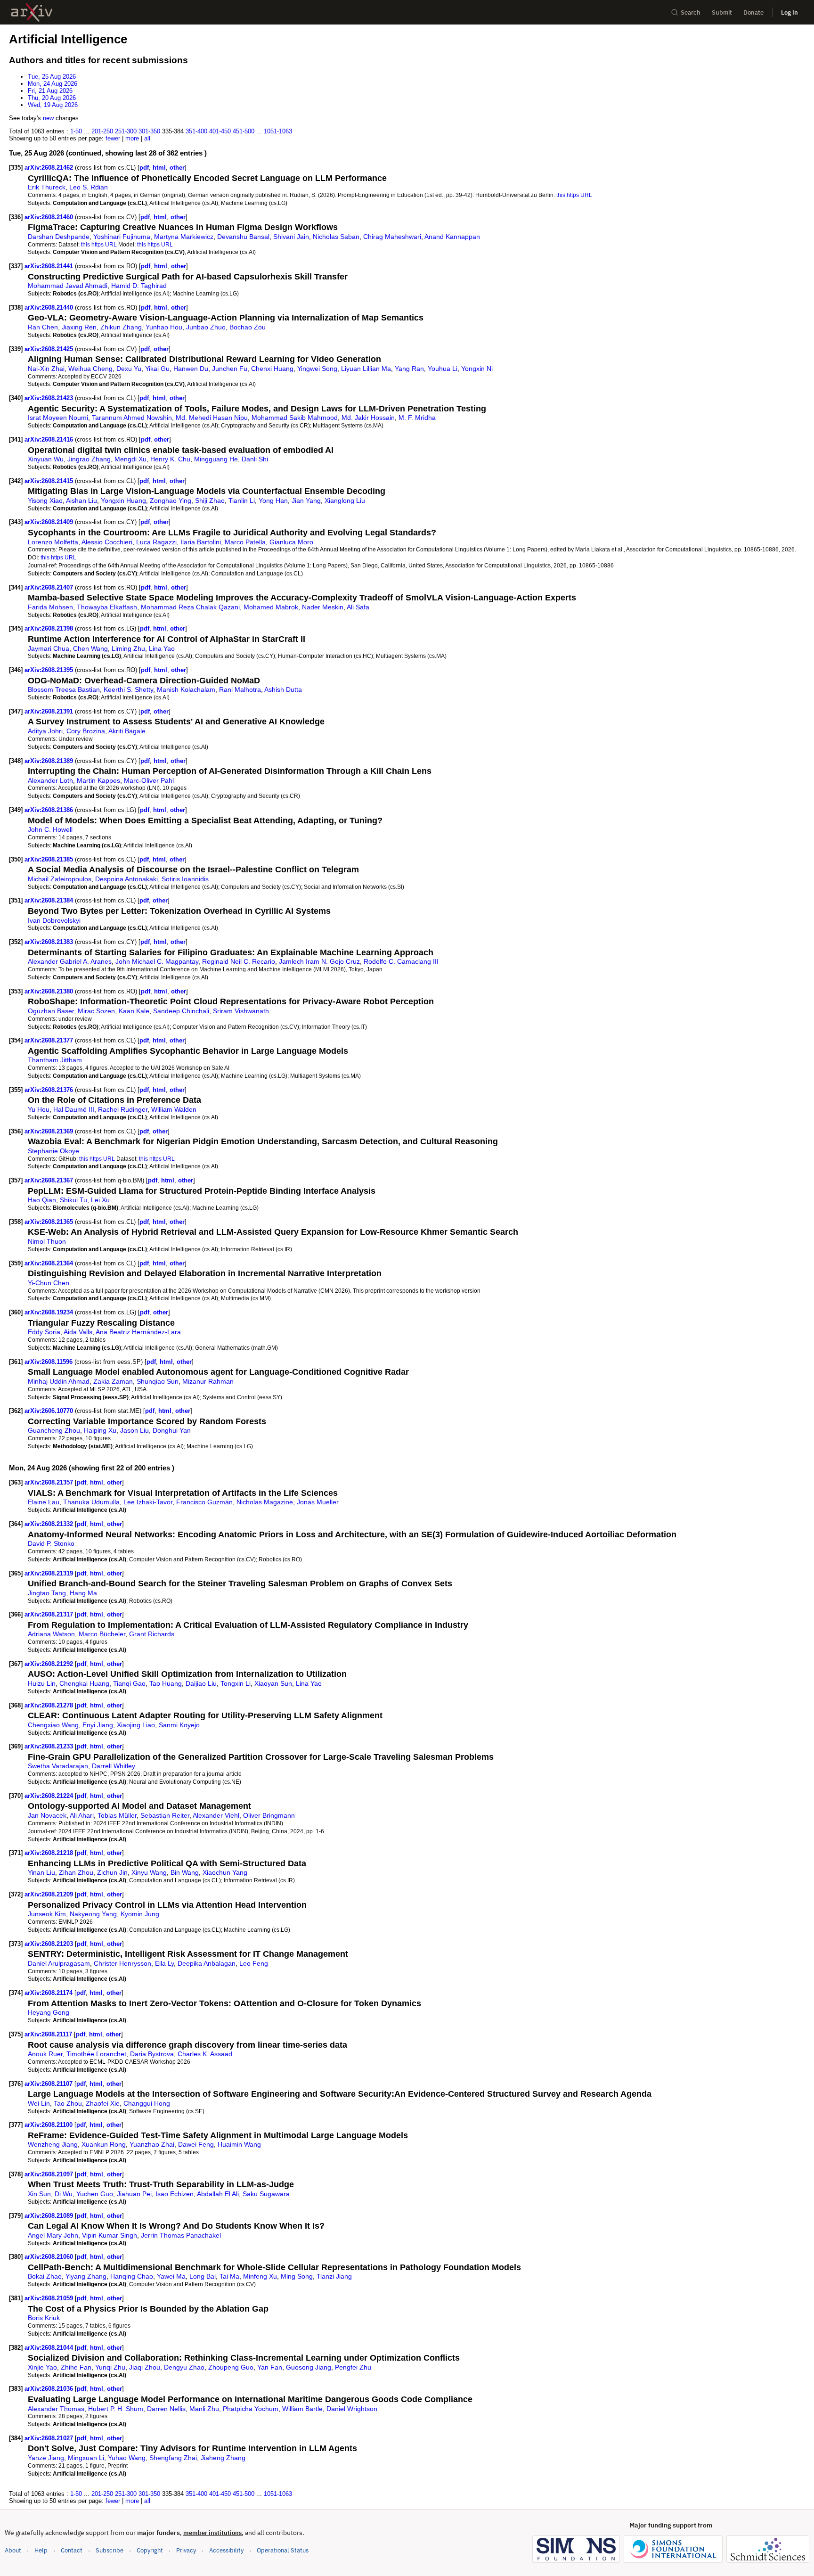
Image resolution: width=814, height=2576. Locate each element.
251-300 (126, 131)
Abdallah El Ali (218, 2194)
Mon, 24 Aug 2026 (53, 84)
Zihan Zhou (76, 1872)
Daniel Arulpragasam (59, 1963)
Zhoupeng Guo (231, 2367)
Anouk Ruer (45, 2054)
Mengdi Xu (130, 459)
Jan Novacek (47, 1815)
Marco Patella (245, 542)
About (13, 2550)
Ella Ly (164, 1963)
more (132, 138)
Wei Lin (39, 2103)
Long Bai (203, 2276)
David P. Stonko (51, 1543)
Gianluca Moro (291, 542)
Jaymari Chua (49, 648)
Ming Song (297, 2276)
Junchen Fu (230, 369)
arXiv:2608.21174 (49, 1993)
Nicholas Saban (336, 237)
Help (41, 2550)
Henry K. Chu (170, 459)
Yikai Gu (157, 369)
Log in (790, 12)
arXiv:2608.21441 (50, 266)
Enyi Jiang (98, 1725)
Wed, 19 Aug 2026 (53, 105)
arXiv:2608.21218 (50, 1853)
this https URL (574, 195)
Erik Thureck (47, 187)
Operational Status (283, 2550)
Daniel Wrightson (352, 2409)
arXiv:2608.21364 (50, 1263)
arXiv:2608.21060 (50, 2257)
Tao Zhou (68, 2103)
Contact (72, 2550)
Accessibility (226, 2550)
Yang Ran (409, 369)
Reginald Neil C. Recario (239, 961)
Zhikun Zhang (121, 327)
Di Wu (64, 2194)
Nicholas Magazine (265, 1502)
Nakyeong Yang (93, 1914)
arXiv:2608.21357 (50, 1482)
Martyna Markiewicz (184, 237)
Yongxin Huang (123, 500)
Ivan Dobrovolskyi (54, 920)
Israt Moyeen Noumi (58, 418)
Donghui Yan (172, 1430)
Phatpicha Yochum (251, 2409)
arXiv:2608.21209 (50, 1894)
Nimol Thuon (47, 1241)
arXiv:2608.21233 (50, 1746)
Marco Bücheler (102, 1634)
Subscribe (110, 2550)
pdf (144, 168)
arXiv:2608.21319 (50, 1573)
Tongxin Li (236, 1683)
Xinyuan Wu (46, 459)
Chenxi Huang (272, 369)
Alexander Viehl (216, 1815)
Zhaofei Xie (103, 2103)
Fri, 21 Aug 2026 (50, 91)
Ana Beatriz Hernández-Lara (138, 1332)
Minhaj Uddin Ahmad (59, 1381)
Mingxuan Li (86, 2458)
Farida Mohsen (50, 607)
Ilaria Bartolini (201, 542)
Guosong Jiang (309, 2367)
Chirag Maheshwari (392, 237)
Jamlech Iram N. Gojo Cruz (319, 961)
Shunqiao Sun (158, 1381)
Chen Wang (90, 648)
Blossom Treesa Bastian (64, 689)
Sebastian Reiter (165, 1815)
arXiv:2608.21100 (49, 2125)
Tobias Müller (117, 1815)
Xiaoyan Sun (273, 1683)
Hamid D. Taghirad (139, 286)
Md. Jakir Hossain (368, 418)
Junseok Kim (47, 1914)
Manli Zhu (204, 2409)
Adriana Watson (51, 1634)
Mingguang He (216, 459)
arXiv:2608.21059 (50, 2298)
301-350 (149, 131)
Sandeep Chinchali (181, 1011)
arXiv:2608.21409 (50, 522)
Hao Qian (42, 1200)
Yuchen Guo (95, 2194)
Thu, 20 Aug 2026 (52, 98)
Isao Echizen (175, 2194)
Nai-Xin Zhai (46, 369)
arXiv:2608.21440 (50, 308)
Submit (722, 12)
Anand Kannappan (452, 237)
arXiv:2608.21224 (50, 1796)
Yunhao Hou (164, 327)
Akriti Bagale (127, 731)
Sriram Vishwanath (241, 1011)
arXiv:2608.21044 (50, 2348)
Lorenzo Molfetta (53, 542)
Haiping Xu (100, 1430)
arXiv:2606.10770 (50, 1411)
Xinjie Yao (42, 2367)
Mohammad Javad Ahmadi (68, 286)
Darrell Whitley (114, 1766)
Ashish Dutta (283, 689)
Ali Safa (358, 607)
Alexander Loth (50, 780)
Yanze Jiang (46, 2458)
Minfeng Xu (260, 2276)
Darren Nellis (166, 2409)
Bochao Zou (248, 327)
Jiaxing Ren (79, 327)
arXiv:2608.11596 (49, 1362)
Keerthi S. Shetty (128, 689)
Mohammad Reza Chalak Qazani (190, 607)
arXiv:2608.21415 (50, 481)
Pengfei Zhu (353, 2367)
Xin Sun (39, 2194)
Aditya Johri (45, 731)
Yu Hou (39, 1109)
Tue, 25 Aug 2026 (52, 77)
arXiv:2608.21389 (50, 761)
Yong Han (273, 500)
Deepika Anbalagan (207, 1963)
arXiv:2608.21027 (50, 2438)
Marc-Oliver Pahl (149, 780)
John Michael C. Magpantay (157, 961)
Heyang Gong (49, 2012)
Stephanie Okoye (53, 1151)
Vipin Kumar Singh (110, 2235)
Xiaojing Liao (136, 1725)
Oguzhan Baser (51, 1011)
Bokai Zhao (45, 2276)
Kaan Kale (134, 1011)
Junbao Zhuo (206, 327)
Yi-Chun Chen (49, 1283)
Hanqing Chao (132, 2276)
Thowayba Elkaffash (107, 607)
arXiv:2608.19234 (50, 1312)
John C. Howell (50, 829)
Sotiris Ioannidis (185, 879)
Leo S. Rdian (89, 187)
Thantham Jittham (55, 1060)
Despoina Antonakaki (126, 879)
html (159, 168)
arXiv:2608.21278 (50, 1705)
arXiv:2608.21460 (50, 217)
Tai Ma (229, 2276)
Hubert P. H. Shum (116, 2409)
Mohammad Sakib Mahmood (295, 418)
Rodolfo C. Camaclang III (401, 961)
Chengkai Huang (84, 1683)
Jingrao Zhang (89, 459)
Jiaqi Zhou (145, 2367)
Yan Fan (270, 2367)
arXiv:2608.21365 (50, 1222)
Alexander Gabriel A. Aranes (70, 961)
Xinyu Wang (149, 1872)
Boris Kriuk (44, 2318)
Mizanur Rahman (208, 1381)
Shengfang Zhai (173, 2458)
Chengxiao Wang (53, 1725)
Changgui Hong (147, 2103)
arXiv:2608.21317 (50, 1614)
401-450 (220, 131)
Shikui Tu (73, 1200)
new (48, 118)
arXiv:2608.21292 (50, 1664)
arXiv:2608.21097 (50, 2174)
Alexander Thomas (56, 2409)
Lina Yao (162, 648)
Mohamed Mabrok (271, 607)
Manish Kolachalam (186, 689)
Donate (753, 12)
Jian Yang (306, 500)
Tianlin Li (242, 500)
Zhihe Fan (76, 2367)
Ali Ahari (82, 1815)
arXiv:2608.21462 (50, 168)
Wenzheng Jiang (53, 2144)
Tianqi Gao (129, 1683)
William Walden (174, 1109)
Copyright (150, 2550)
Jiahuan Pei (134, 2194)
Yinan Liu (41, 1872)
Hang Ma (83, 1593)
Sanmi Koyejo (179, 1725)
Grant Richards (152, 1634)
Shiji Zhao (210, 500)
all (147, 138)
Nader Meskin (323, 607)
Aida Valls (78, 1332)
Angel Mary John (53, 2235)
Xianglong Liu (345, 500)
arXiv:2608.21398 (50, 628)
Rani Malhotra (240, 689)
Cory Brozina (86, 731)
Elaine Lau (44, 1502)
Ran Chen (43, 327)
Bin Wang (185, 1872)
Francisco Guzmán (204, 1502)
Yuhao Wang (127, 2458)
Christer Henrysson (122, 1963)
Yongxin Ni (477, 369)
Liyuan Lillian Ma (366, 369)
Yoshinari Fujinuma (122, 237)
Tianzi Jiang (334, 2276)
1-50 (76, 131)
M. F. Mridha (417, 418)
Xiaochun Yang (225, 1872)
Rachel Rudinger (123, 1109)
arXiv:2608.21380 (50, 991)
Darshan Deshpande (59, 237)
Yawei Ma (171, 2276)
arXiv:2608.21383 (50, 942)
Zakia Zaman (113, 1381)
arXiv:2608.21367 (50, 1180)
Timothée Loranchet (96, 2054)
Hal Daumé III (74, 1109)
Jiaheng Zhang (223, 2458)
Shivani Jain (291, 237)
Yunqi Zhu (110, 2367)
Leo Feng (254, 1963)
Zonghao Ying (171, 500)
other (177, 168)
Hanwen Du (191, 369)
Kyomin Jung (140, 1914)
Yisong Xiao (45, 500)
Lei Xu (100, 1200)
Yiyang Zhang (86, 2276)
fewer (113, 138)
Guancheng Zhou (54, 1430)
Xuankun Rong (104, 2144)
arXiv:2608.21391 (50, 711)
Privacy (186, 2550)
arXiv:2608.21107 (49, 2084)
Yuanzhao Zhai (152, 2144)
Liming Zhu (128, 648)
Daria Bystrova (152, 2054)
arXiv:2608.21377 (50, 1040)
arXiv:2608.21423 (50, 398)
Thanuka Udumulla (91, 1502)
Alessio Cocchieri (107, 542)
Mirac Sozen (96, 1011)
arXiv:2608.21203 (50, 1944)
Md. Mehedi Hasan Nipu (212, 418)
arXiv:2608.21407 (50, 587)
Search (691, 12)
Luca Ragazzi (156, 542)
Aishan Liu (81, 500)
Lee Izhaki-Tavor (148, 1502)
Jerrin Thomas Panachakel (181, 2235)
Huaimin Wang (239, 2144)
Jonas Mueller (318, 1502)
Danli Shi (255, 459)
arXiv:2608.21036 (50, 2389)
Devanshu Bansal (243, 237)
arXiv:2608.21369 (50, 1131)
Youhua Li (443, 369)
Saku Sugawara (266, 2194)
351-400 (196, 131)
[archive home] (32, 12)
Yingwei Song (317, 369)
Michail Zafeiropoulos (60, 879)
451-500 (244, 131)
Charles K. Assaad (205, 2054)
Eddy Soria (44, 1332)
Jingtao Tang (47, 1593)
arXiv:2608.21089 (50, 2216)
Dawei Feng (196, 2144)
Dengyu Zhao (184, 2367)
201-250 (102, 131)
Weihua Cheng (90, 369)
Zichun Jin (112, 1872)
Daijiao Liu (201, 1683)
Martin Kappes (98, 780)
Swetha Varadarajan (58, 1766)
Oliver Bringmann (269, 1815)
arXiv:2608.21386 (50, 810)
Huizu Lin (42, 1683)
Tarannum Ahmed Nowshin (132, 418)
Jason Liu (134, 1430)
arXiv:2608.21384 (50, 900)
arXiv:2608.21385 (50, 859)
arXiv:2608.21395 (50, 670)
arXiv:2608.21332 (50, 1524)
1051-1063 (278, 131)
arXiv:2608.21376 (50, 1090)
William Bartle (302, 2409)
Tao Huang (166, 1683)
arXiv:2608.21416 (50, 439)
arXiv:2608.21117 (49, 2034)
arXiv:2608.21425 (50, 349)
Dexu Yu (129, 369)
